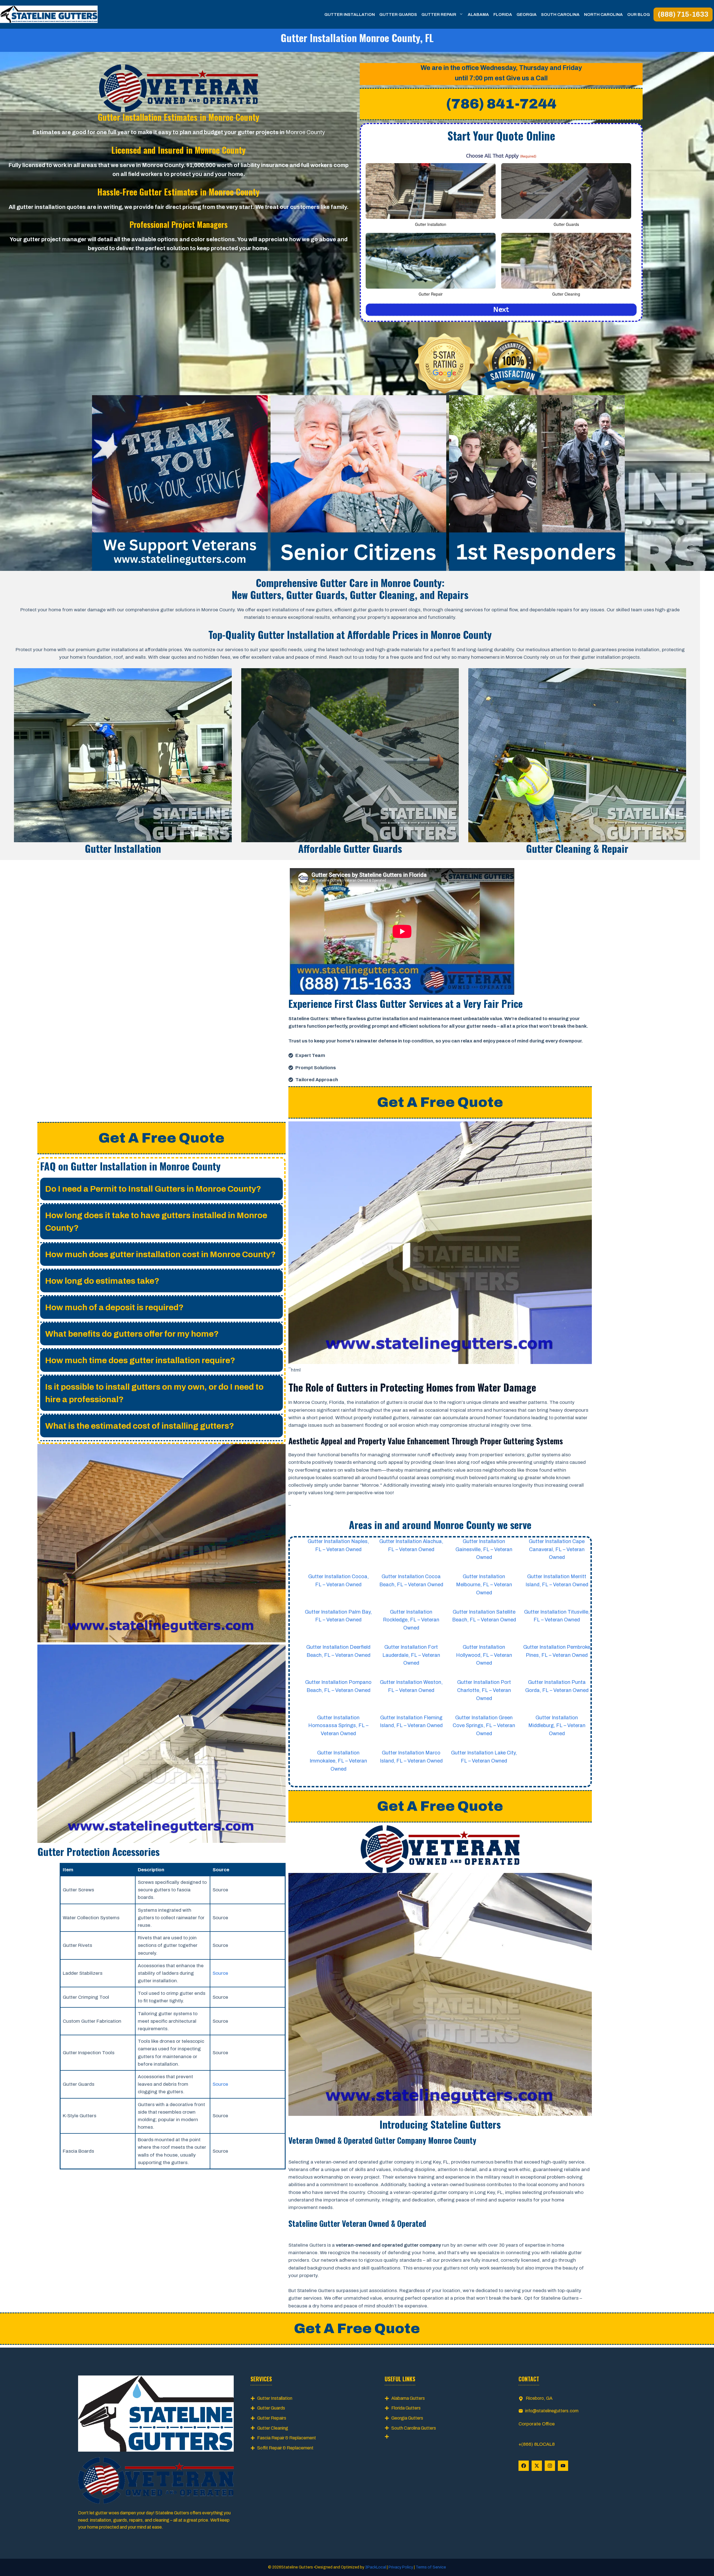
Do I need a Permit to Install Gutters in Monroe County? (153, 1189)
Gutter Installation (350, 15)
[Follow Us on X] (537, 2466)
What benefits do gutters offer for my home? (132, 1334)
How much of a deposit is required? (114, 1307)
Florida (503, 15)
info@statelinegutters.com (552, 2411)
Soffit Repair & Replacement (285, 2448)
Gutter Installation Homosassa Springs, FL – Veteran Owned (338, 1726)
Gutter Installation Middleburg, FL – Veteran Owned (557, 1726)
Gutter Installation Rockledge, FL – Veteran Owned (411, 1620)
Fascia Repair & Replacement (287, 2438)
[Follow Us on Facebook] (524, 2466)
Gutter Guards (398, 15)
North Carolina (603, 15)
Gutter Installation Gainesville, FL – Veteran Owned (484, 1549)
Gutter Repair (439, 15)
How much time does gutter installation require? (140, 1360)
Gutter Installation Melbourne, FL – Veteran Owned (484, 1585)
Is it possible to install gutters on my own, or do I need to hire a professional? (154, 1393)
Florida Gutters (406, 2408)
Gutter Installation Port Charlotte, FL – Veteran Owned (484, 1690)
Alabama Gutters (408, 2398)
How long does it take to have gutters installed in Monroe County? (156, 1222)
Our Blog (639, 15)
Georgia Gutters (407, 2418)
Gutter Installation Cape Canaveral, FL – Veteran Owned (557, 1549)
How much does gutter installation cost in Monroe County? (160, 1254)
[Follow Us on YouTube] (563, 2466)
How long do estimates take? (102, 1281)
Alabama (478, 15)
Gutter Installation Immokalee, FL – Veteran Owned (338, 1761)
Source (220, 1973)
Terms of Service (430, 2567)
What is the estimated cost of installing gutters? (140, 1426)
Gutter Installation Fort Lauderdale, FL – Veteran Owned (411, 1655)
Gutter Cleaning (273, 2428)
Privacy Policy (401, 2567)
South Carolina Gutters (414, 2428)
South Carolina (560, 15)
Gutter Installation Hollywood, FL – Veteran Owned (484, 1655)
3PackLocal (376, 2567)
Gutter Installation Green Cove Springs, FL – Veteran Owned (484, 1726)
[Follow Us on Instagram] (550, 2466)
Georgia (527, 15)
